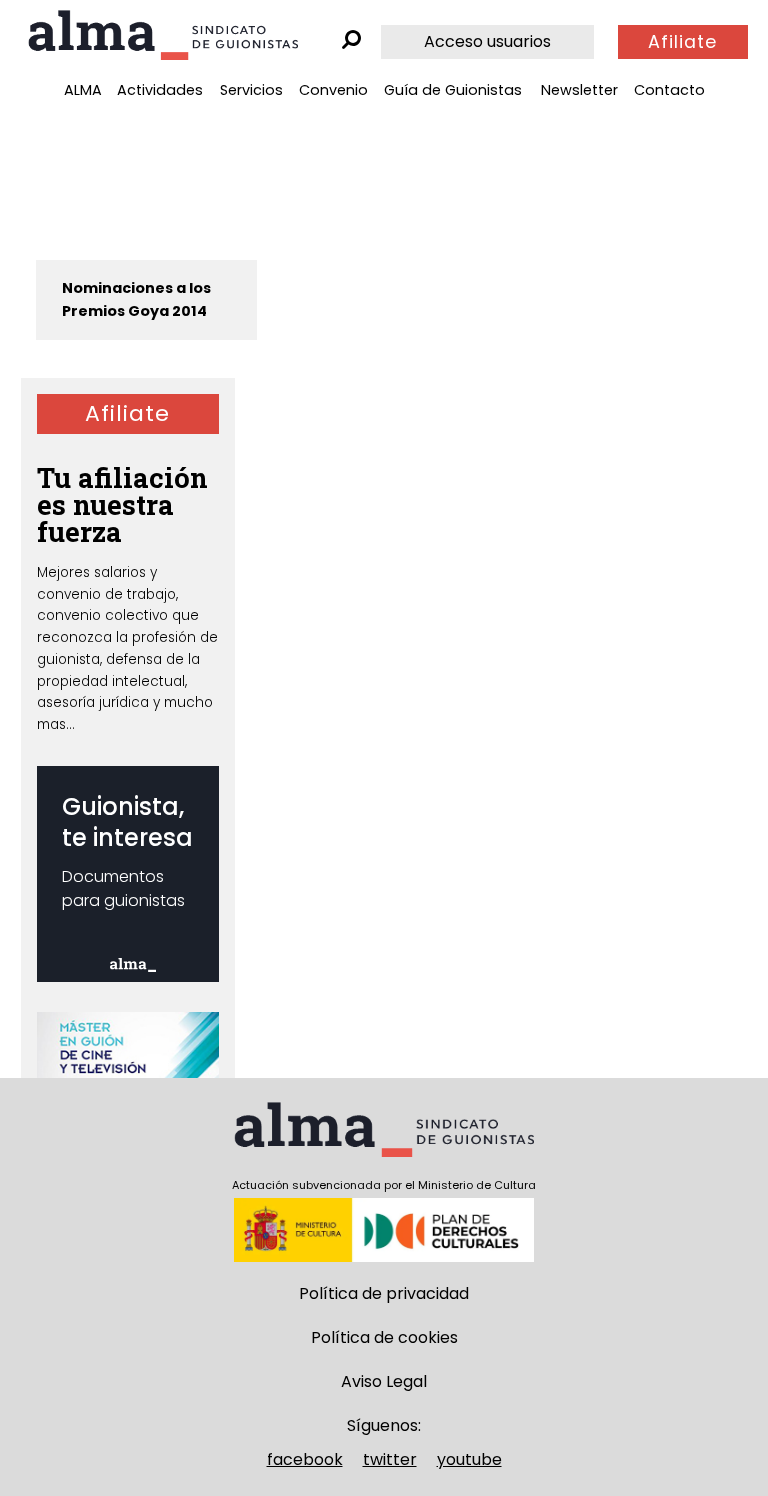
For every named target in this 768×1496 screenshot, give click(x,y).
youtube (469, 1459)
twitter (390, 1459)
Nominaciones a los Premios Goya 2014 (136, 299)
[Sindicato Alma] (163, 35)
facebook (305, 1459)
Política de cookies (384, 1337)
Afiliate (682, 42)
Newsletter (579, 90)
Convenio (333, 90)
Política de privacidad (384, 1293)
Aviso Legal (384, 1381)
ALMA (83, 90)
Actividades (160, 90)
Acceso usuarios (487, 41)
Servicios (251, 90)
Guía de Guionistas (453, 90)
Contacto (669, 90)
